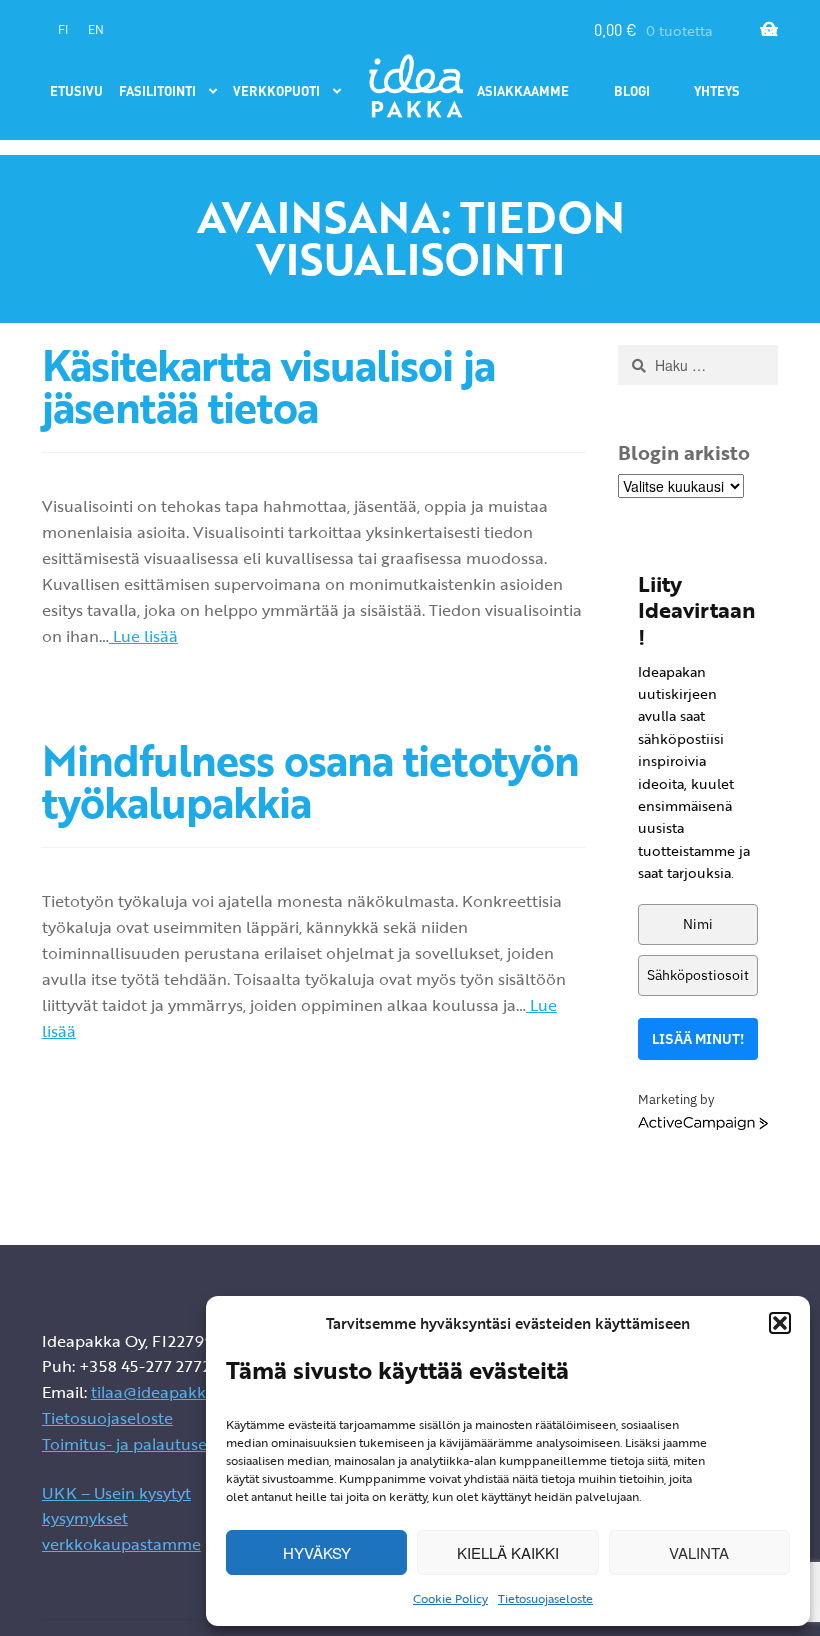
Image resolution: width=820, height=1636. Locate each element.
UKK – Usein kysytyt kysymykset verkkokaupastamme (121, 1519)
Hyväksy (317, 1552)
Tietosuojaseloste (545, 1598)
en (96, 29)
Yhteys (717, 90)
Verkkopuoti (276, 90)
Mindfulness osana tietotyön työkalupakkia (310, 781)
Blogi (632, 90)
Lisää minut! (698, 1039)
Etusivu (76, 90)
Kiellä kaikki (508, 1552)
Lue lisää (143, 636)
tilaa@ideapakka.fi (159, 1392)
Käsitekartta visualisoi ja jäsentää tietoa (268, 386)
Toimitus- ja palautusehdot (142, 1444)
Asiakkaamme (523, 90)
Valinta (699, 1552)
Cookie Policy (450, 1598)
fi (63, 29)
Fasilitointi (157, 90)
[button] (780, 1323)
